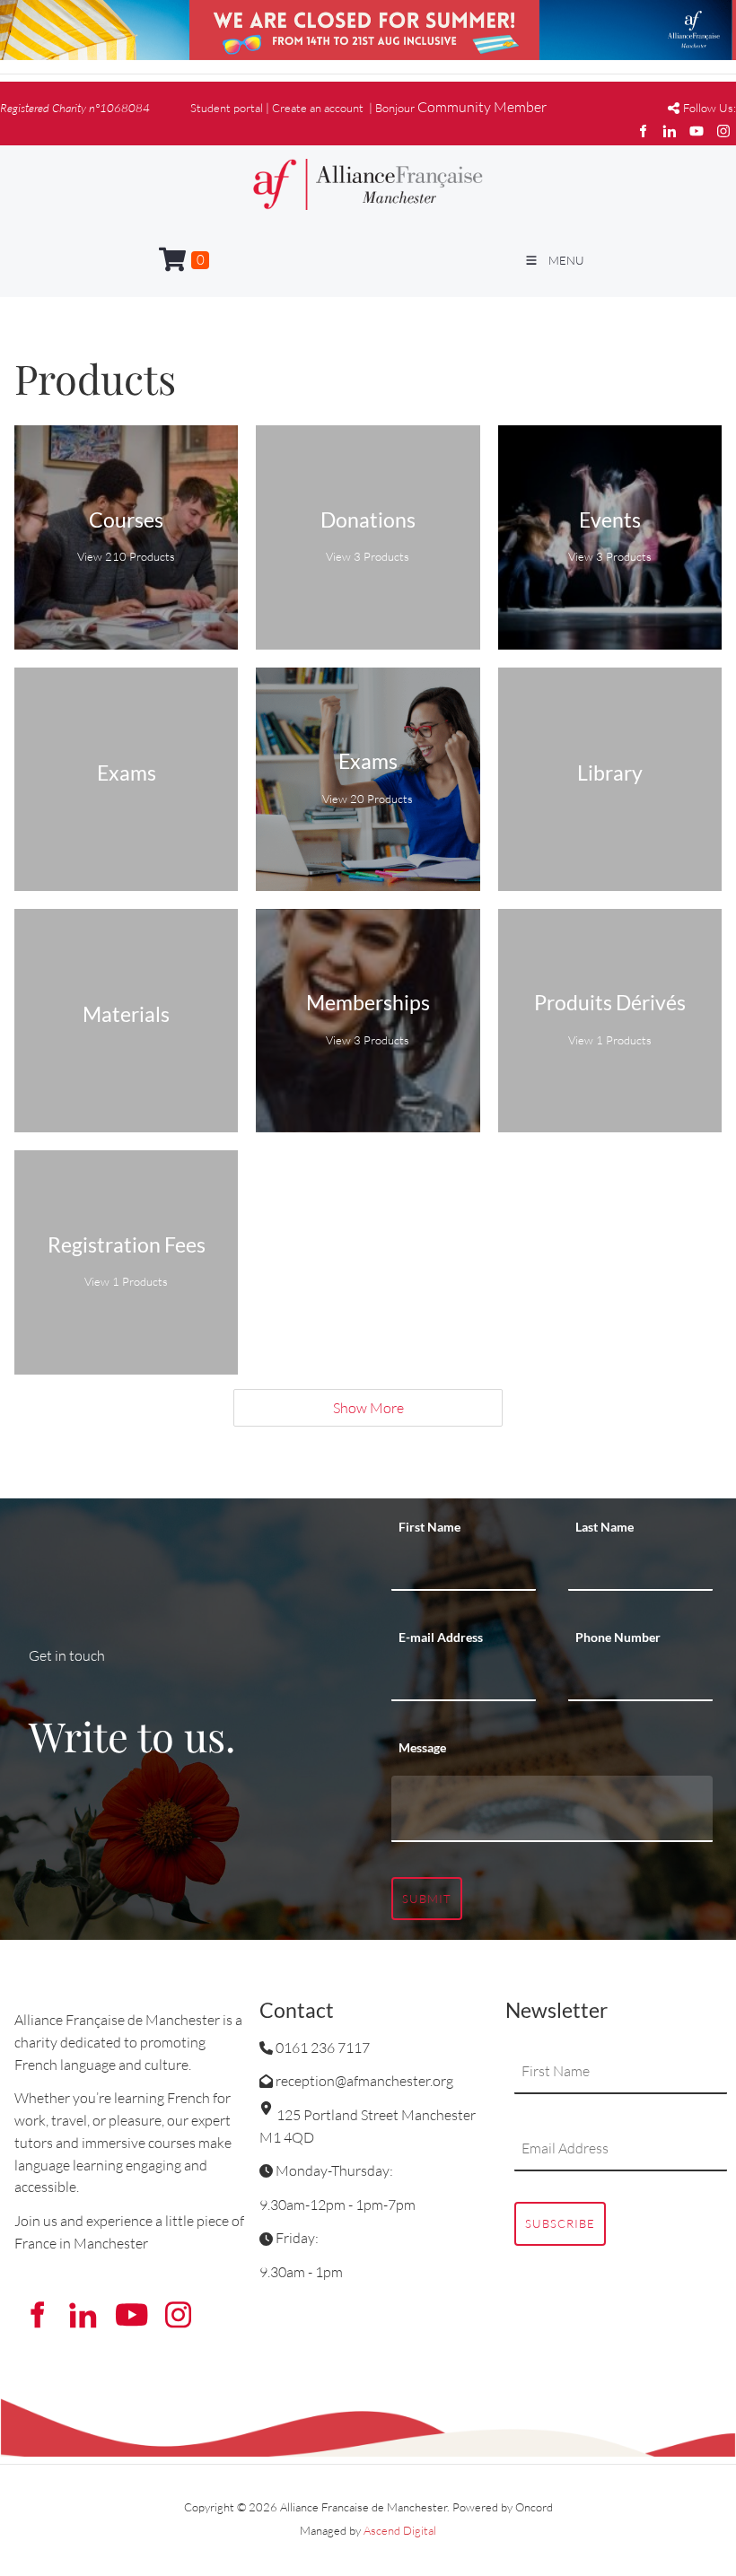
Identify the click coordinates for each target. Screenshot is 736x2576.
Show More (368, 1408)
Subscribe (560, 2223)
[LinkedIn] (670, 131)
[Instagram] (723, 131)
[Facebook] (643, 131)
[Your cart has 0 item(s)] (184, 260)
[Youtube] (697, 131)
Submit (427, 1899)
